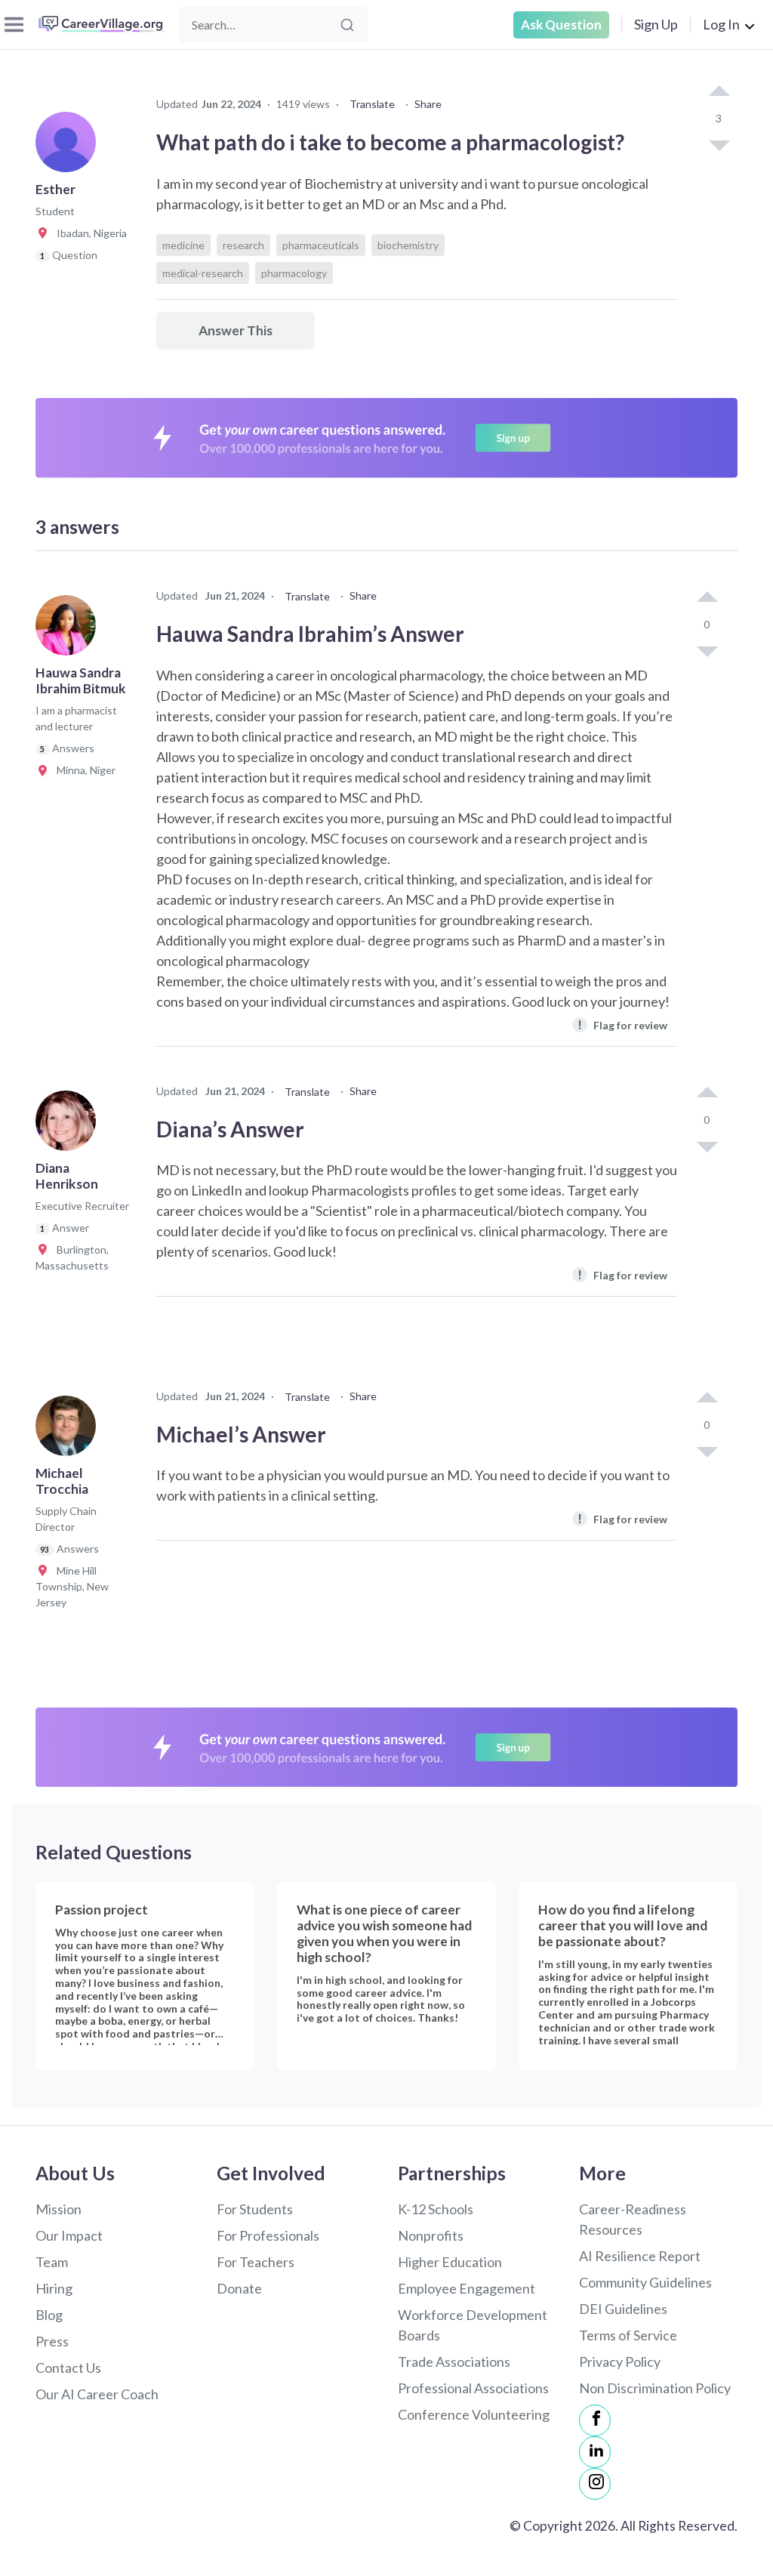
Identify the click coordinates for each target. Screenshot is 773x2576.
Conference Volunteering (474, 2414)
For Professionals (268, 2235)
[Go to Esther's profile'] (69, 147)
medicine (183, 245)
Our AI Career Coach (97, 2394)
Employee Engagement (467, 2288)
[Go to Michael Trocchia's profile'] (69, 1430)
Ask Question (561, 25)
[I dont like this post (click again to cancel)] (719, 144)
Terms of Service (628, 2335)
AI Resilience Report (640, 2256)
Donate (239, 2288)
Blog (49, 2315)
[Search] (347, 25)
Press (52, 2341)
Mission (59, 2209)
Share (428, 104)
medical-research (203, 273)
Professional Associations (473, 2388)
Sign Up (656, 24)
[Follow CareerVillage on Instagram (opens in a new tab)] (595, 2484)
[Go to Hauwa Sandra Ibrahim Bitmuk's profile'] (69, 630)
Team (52, 2262)
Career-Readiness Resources (633, 2219)
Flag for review (622, 1024)
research (243, 245)
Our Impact (69, 2235)
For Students (255, 2209)
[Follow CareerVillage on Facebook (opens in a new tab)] (595, 2420)
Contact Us (68, 2368)
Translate (372, 104)
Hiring (54, 2288)
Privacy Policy (620, 2362)
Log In (721, 24)
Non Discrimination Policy (655, 2388)
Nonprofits (431, 2235)
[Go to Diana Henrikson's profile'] (69, 1125)
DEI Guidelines (623, 2309)
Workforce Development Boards (473, 2325)
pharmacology (294, 273)
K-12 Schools (436, 2209)
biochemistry (408, 245)
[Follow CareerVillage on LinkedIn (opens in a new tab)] (595, 2452)
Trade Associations (454, 2362)
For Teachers (256, 2262)
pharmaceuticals (321, 245)
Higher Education (450, 2262)
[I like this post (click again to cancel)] (719, 92)
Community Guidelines (645, 2282)
